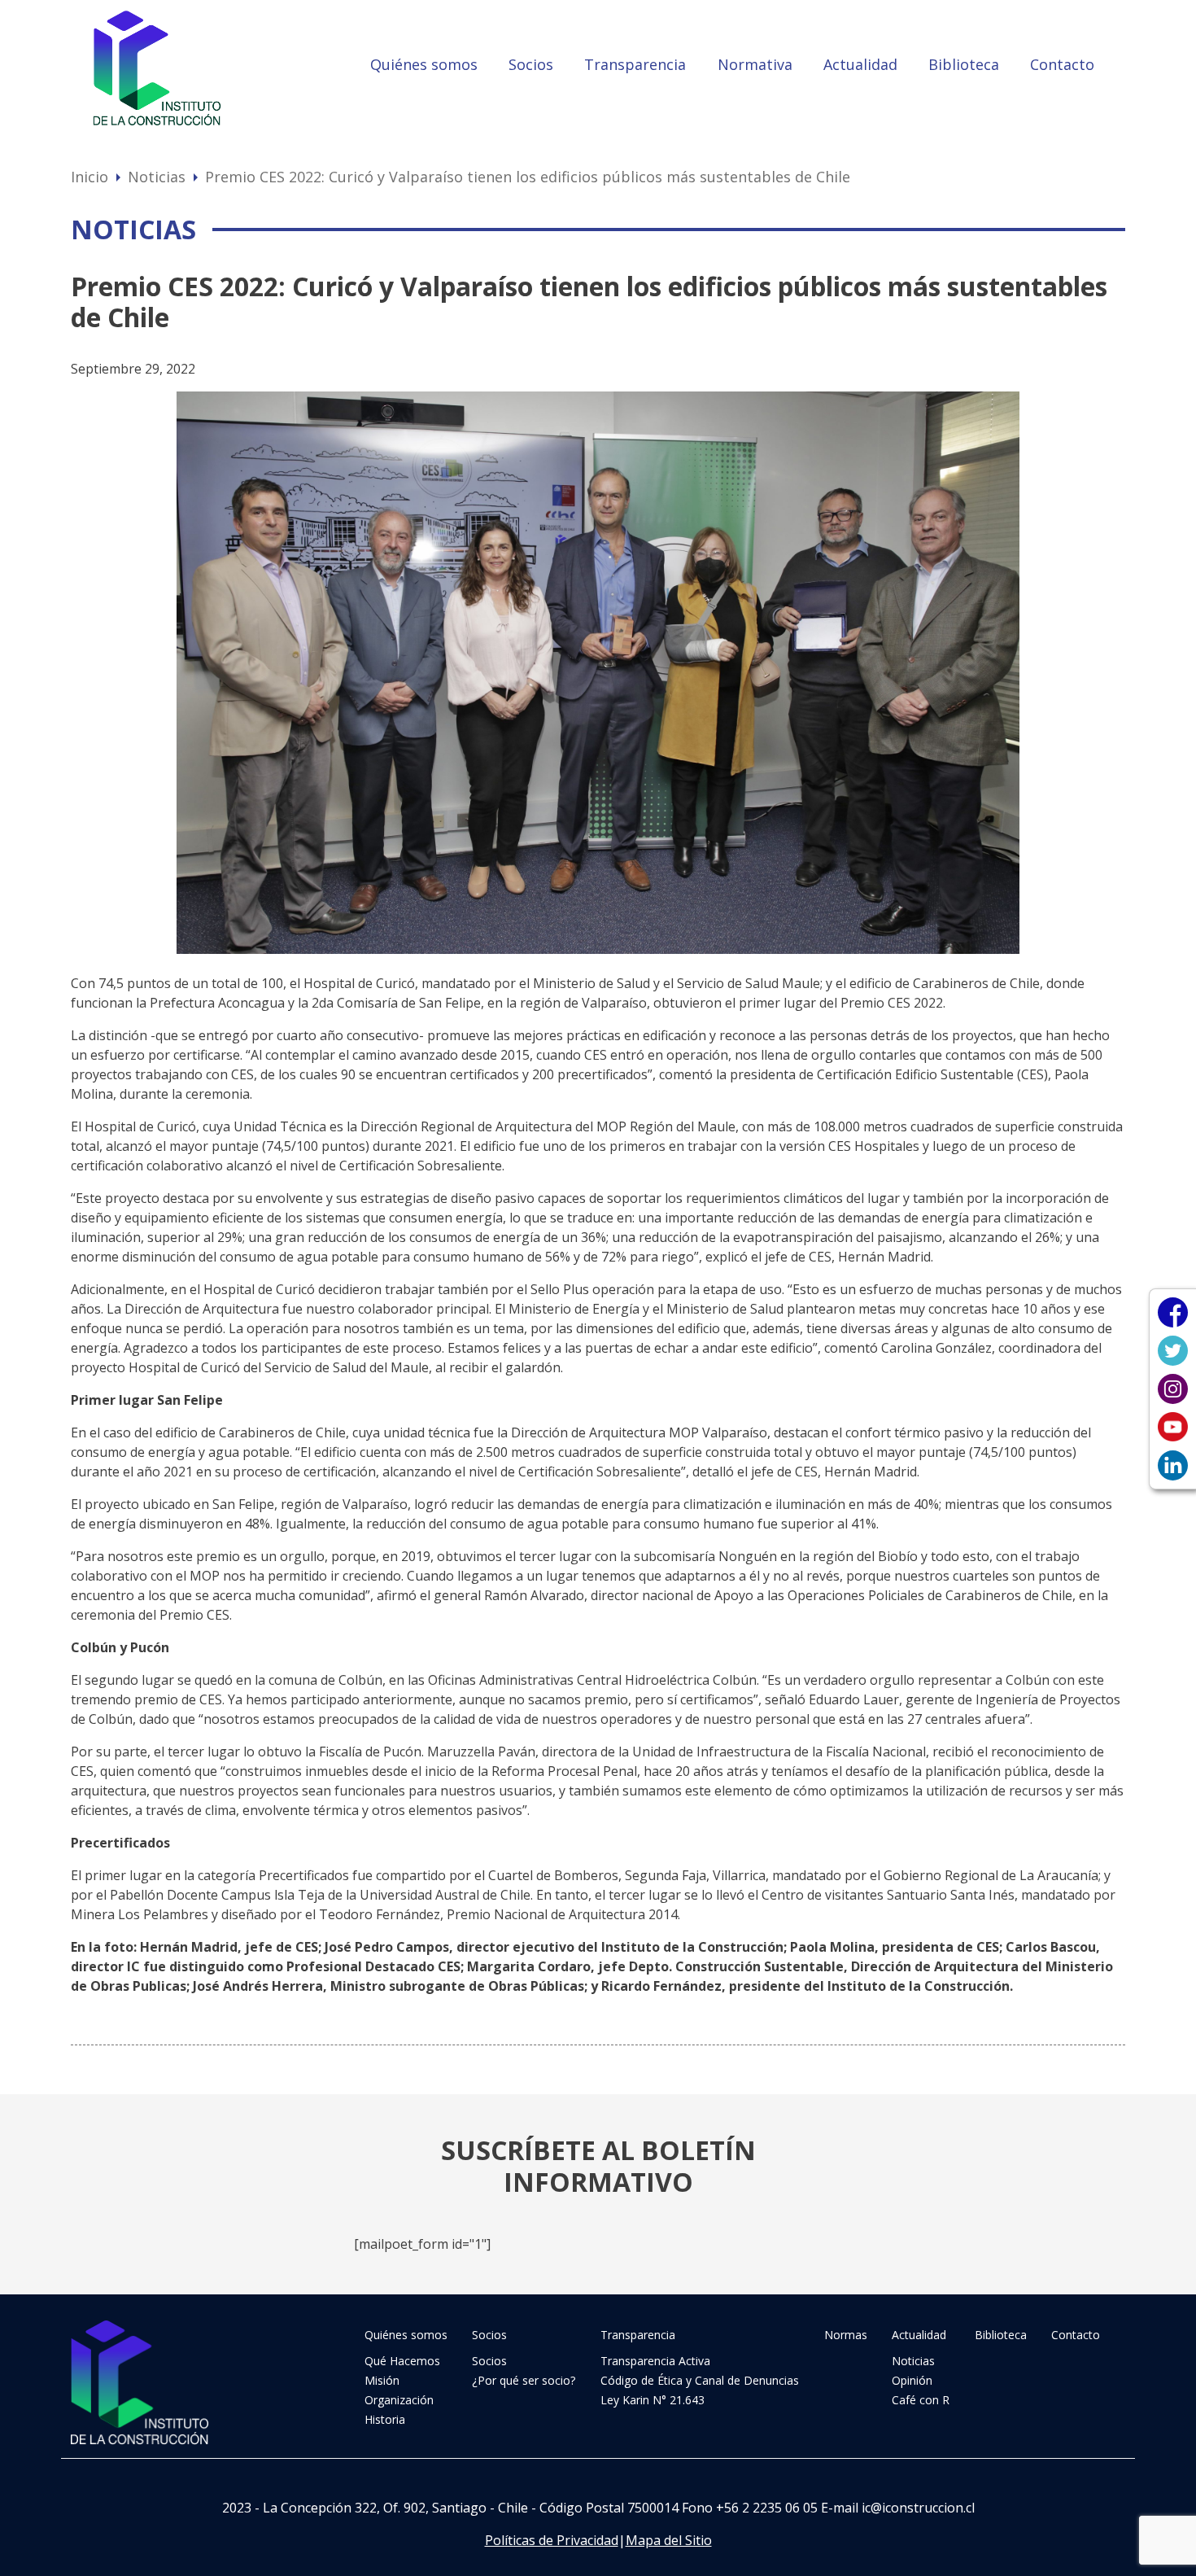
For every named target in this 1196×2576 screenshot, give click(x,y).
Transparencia (635, 64)
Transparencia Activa (655, 2361)
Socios (531, 64)
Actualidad (860, 64)
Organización (399, 2400)
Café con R (921, 2400)
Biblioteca (964, 64)
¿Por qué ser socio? (524, 2380)
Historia (385, 2419)
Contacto (1062, 64)
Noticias (157, 177)
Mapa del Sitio (669, 2540)
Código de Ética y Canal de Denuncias (700, 2380)
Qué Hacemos (402, 2361)
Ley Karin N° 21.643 (653, 2400)
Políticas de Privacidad (552, 2540)
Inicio (89, 177)
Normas (846, 2335)
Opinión (912, 2380)
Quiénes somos (424, 64)
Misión (382, 2380)
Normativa (755, 64)
